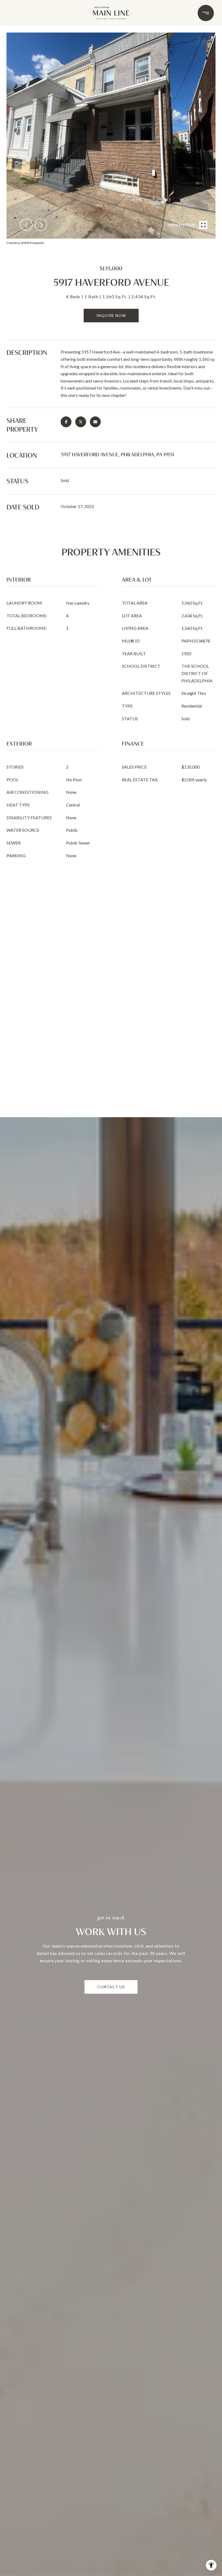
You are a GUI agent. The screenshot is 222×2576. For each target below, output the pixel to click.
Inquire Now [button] (111, 315)
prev (26, 225)
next (41, 225)
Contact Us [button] (111, 1987)
